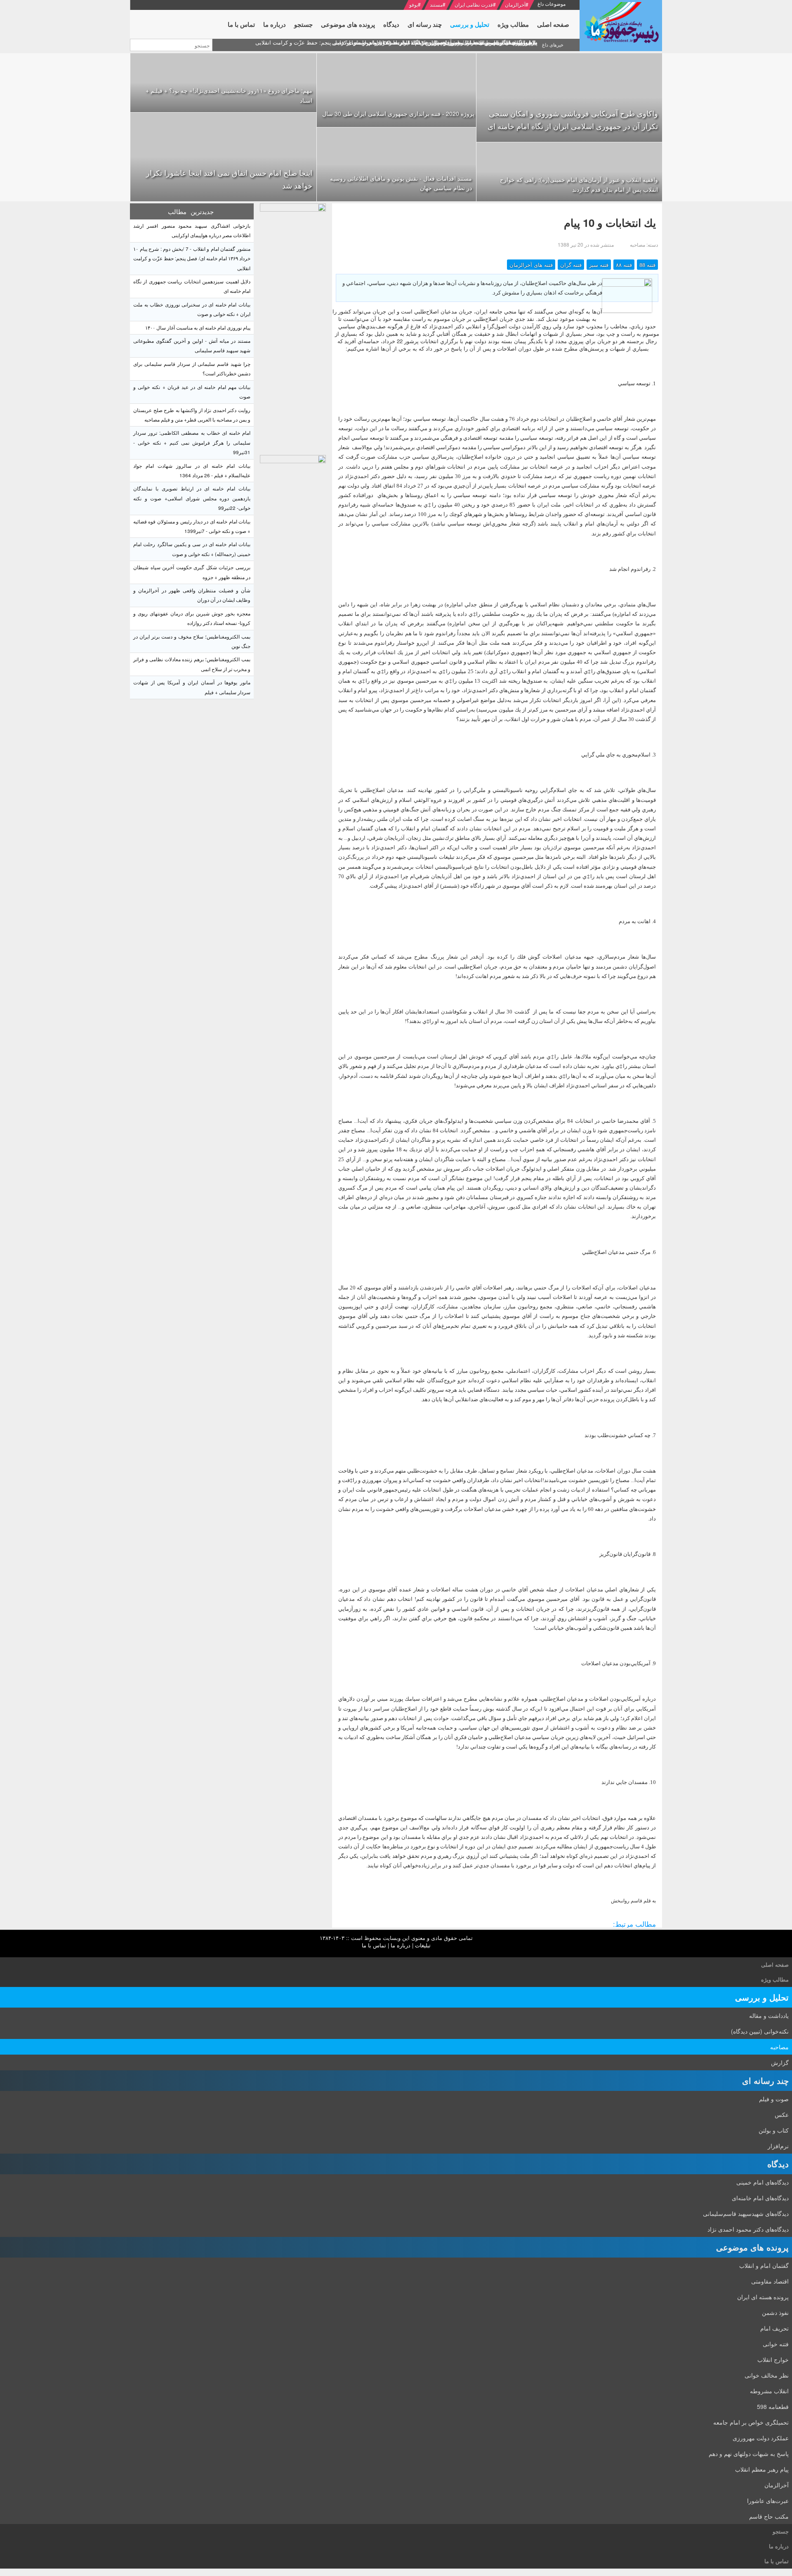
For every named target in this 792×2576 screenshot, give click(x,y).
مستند (436, 4)
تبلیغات (423, 1945)
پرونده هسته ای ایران (763, 2297)
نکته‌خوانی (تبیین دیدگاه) (760, 2031)
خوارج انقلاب (773, 2359)
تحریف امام (774, 2328)
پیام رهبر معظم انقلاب (762, 2469)
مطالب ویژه (775, 1979)
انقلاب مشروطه (769, 2391)
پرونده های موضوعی (752, 2247)
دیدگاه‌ (778, 2164)
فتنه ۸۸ (624, 265)
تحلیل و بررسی (762, 1997)
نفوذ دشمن (775, 2312)
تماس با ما (374, 1945)
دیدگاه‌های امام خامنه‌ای (760, 2198)
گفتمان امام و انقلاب (764, 2265)
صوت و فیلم (774, 2099)
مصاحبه (779, 2047)
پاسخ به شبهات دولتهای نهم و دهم (749, 2453)
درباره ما (401, 1945)
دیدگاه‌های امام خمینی (763, 2182)
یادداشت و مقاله (769, 2015)
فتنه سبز (599, 265)
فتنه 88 (647, 265)
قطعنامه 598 (773, 2406)
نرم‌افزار (778, 2146)
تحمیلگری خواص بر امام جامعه (751, 2422)
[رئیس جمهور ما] (621, 26)
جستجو (781, 2531)
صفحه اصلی (775, 1964)
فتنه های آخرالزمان (531, 265)
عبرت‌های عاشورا (768, 2501)
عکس (782, 2114)
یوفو (414, 4)
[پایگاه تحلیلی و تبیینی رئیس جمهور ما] (293, 327)
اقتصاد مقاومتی (770, 2281)
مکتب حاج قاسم (769, 2516)
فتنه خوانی (776, 2344)
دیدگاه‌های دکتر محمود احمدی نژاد (748, 2229)
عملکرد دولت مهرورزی (761, 2438)
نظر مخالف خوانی (767, 2375)
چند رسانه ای (765, 2080)
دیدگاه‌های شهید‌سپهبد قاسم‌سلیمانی (746, 2213)
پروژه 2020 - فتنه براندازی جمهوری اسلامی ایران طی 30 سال (398, 113)
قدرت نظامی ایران (474, 4)
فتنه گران (571, 265)
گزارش (780, 2062)
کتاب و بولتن (774, 2130)
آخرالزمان (515, 4)
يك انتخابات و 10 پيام (610, 223)
